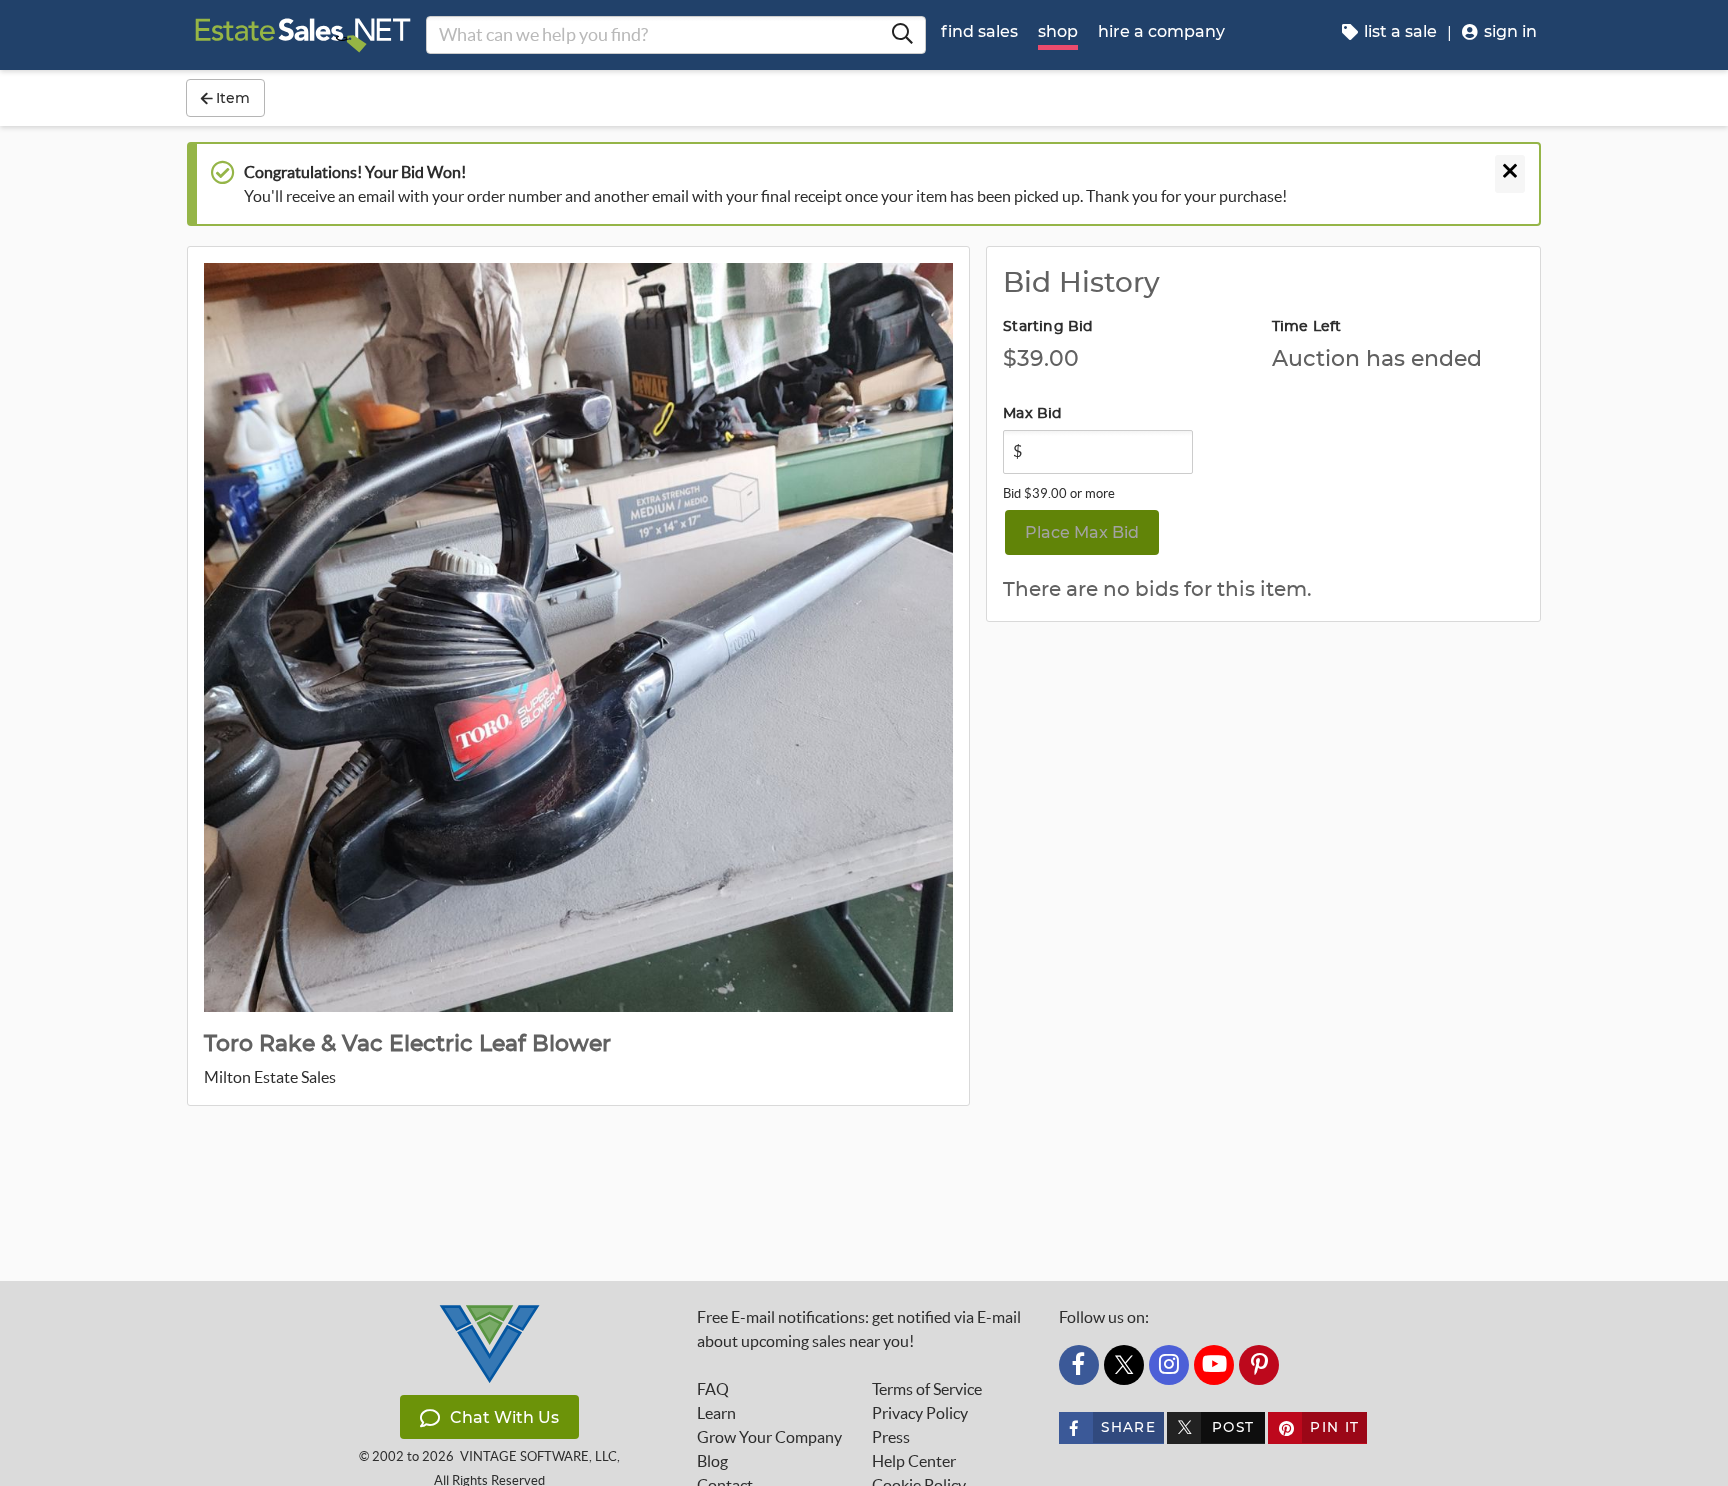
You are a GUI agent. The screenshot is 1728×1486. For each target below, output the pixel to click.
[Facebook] (1079, 1365)
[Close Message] (1510, 174)
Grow (769, 1437)
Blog (712, 1461)
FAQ (713, 1389)
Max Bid (1032, 414)
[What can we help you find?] (902, 35)
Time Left (1307, 327)
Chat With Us (504, 1417)
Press (891, 1437)
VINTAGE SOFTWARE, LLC (538, 1456)
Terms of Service (927, 1389)
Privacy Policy (920, 1413)
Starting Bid (1048, 327)
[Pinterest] (1259, 1365)
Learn (716, 1413)
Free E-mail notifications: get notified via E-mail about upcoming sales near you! (859, 1329)
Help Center (914, 1461)
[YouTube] (1214, 1365)
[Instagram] (1169, 1365)
